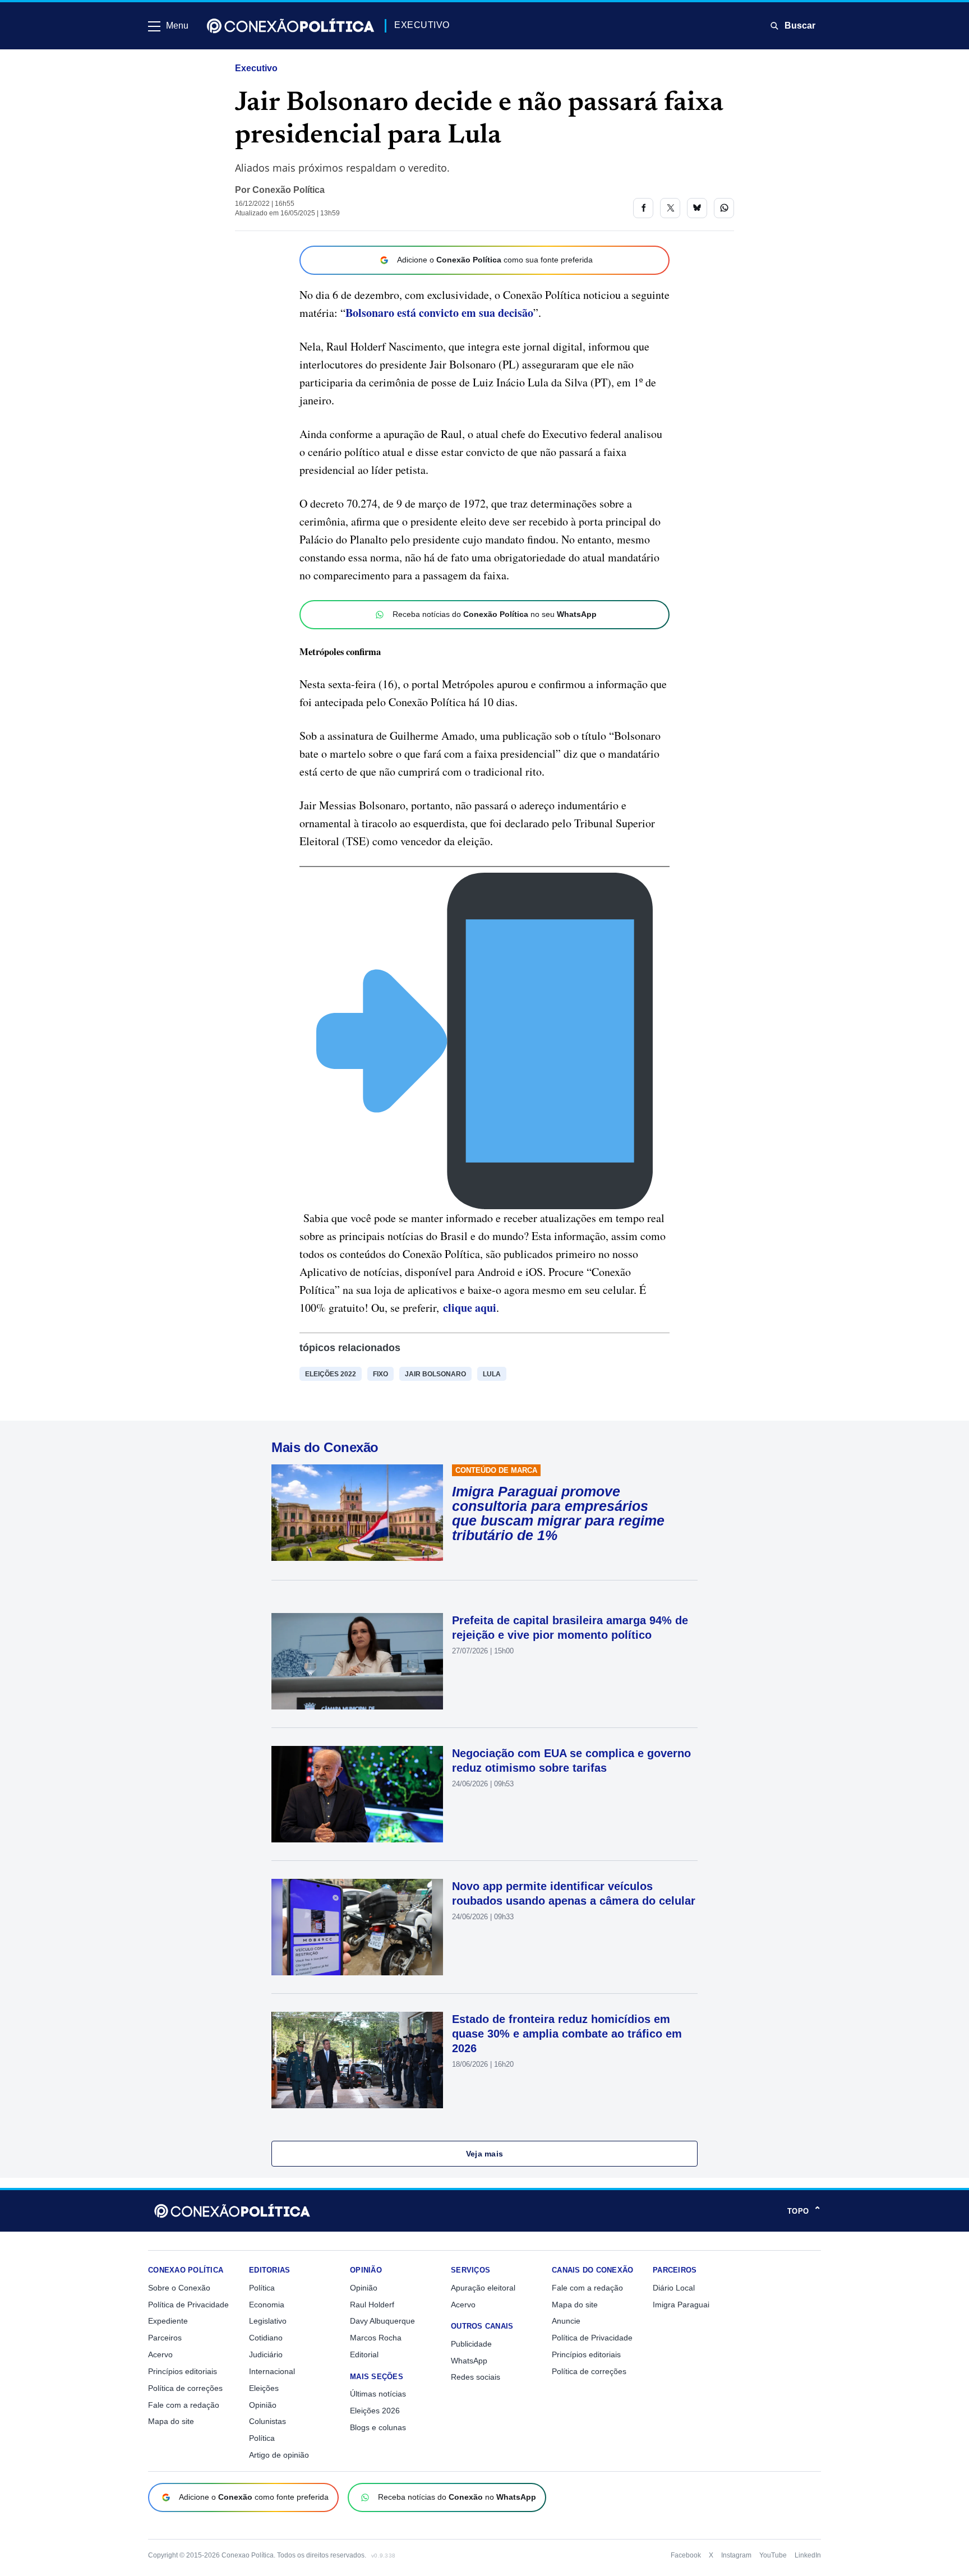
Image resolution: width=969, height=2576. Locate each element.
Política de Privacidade (188, 2305)
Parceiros (165, 2338)
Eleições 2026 (375, 2411)
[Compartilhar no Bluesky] (697, 208)
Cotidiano (266, 2338)
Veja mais (485, 2154)
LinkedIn (808, 2555)
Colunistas (267, 2421)
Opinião (263, 2405)
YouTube (773, 2555)
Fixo (380, 1374)
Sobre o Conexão (179, 2288)
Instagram (736, 2555)
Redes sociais (476, 2377)
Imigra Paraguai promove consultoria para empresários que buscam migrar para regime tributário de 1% (558, 1513)
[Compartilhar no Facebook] (643, 208)
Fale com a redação (184, 2405)
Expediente (168, 2321)
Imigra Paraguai (681, 2305)
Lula (492, 1374)
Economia (267, 2305)
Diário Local (674, 2288)
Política (262, 2288)
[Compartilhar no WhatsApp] (724, 208)
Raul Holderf (372, 2305)
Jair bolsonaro (435, 1374)
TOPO (804, 2211)
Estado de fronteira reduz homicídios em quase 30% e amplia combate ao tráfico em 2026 (567, 2034)
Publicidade (471, 2344)
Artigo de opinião (279, 2455)
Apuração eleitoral (483, 2288)
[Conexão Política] (290, 26)
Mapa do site (171, 2421)
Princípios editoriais (183, 2371)
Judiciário (266, 2354)
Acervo (160, 2354)
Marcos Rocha (376, 2338)
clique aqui (470, 1308)
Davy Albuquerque (382, 2321)
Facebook (686, 2555)
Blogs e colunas (378, 2427)
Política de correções (185, 2388)
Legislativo (268, 2321)
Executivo (256, 68)
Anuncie (566, 2321)
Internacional (272, 2371)
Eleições (264, 2388)
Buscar (800, 26)
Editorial (364, 2354)
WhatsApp (469, 2361)
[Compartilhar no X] (670, 208)
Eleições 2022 (331, 1374)
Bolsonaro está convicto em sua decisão (439, 313)
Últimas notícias (378, 2394)
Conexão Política (289, 190)
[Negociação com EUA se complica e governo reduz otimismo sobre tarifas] (357, 1794)
